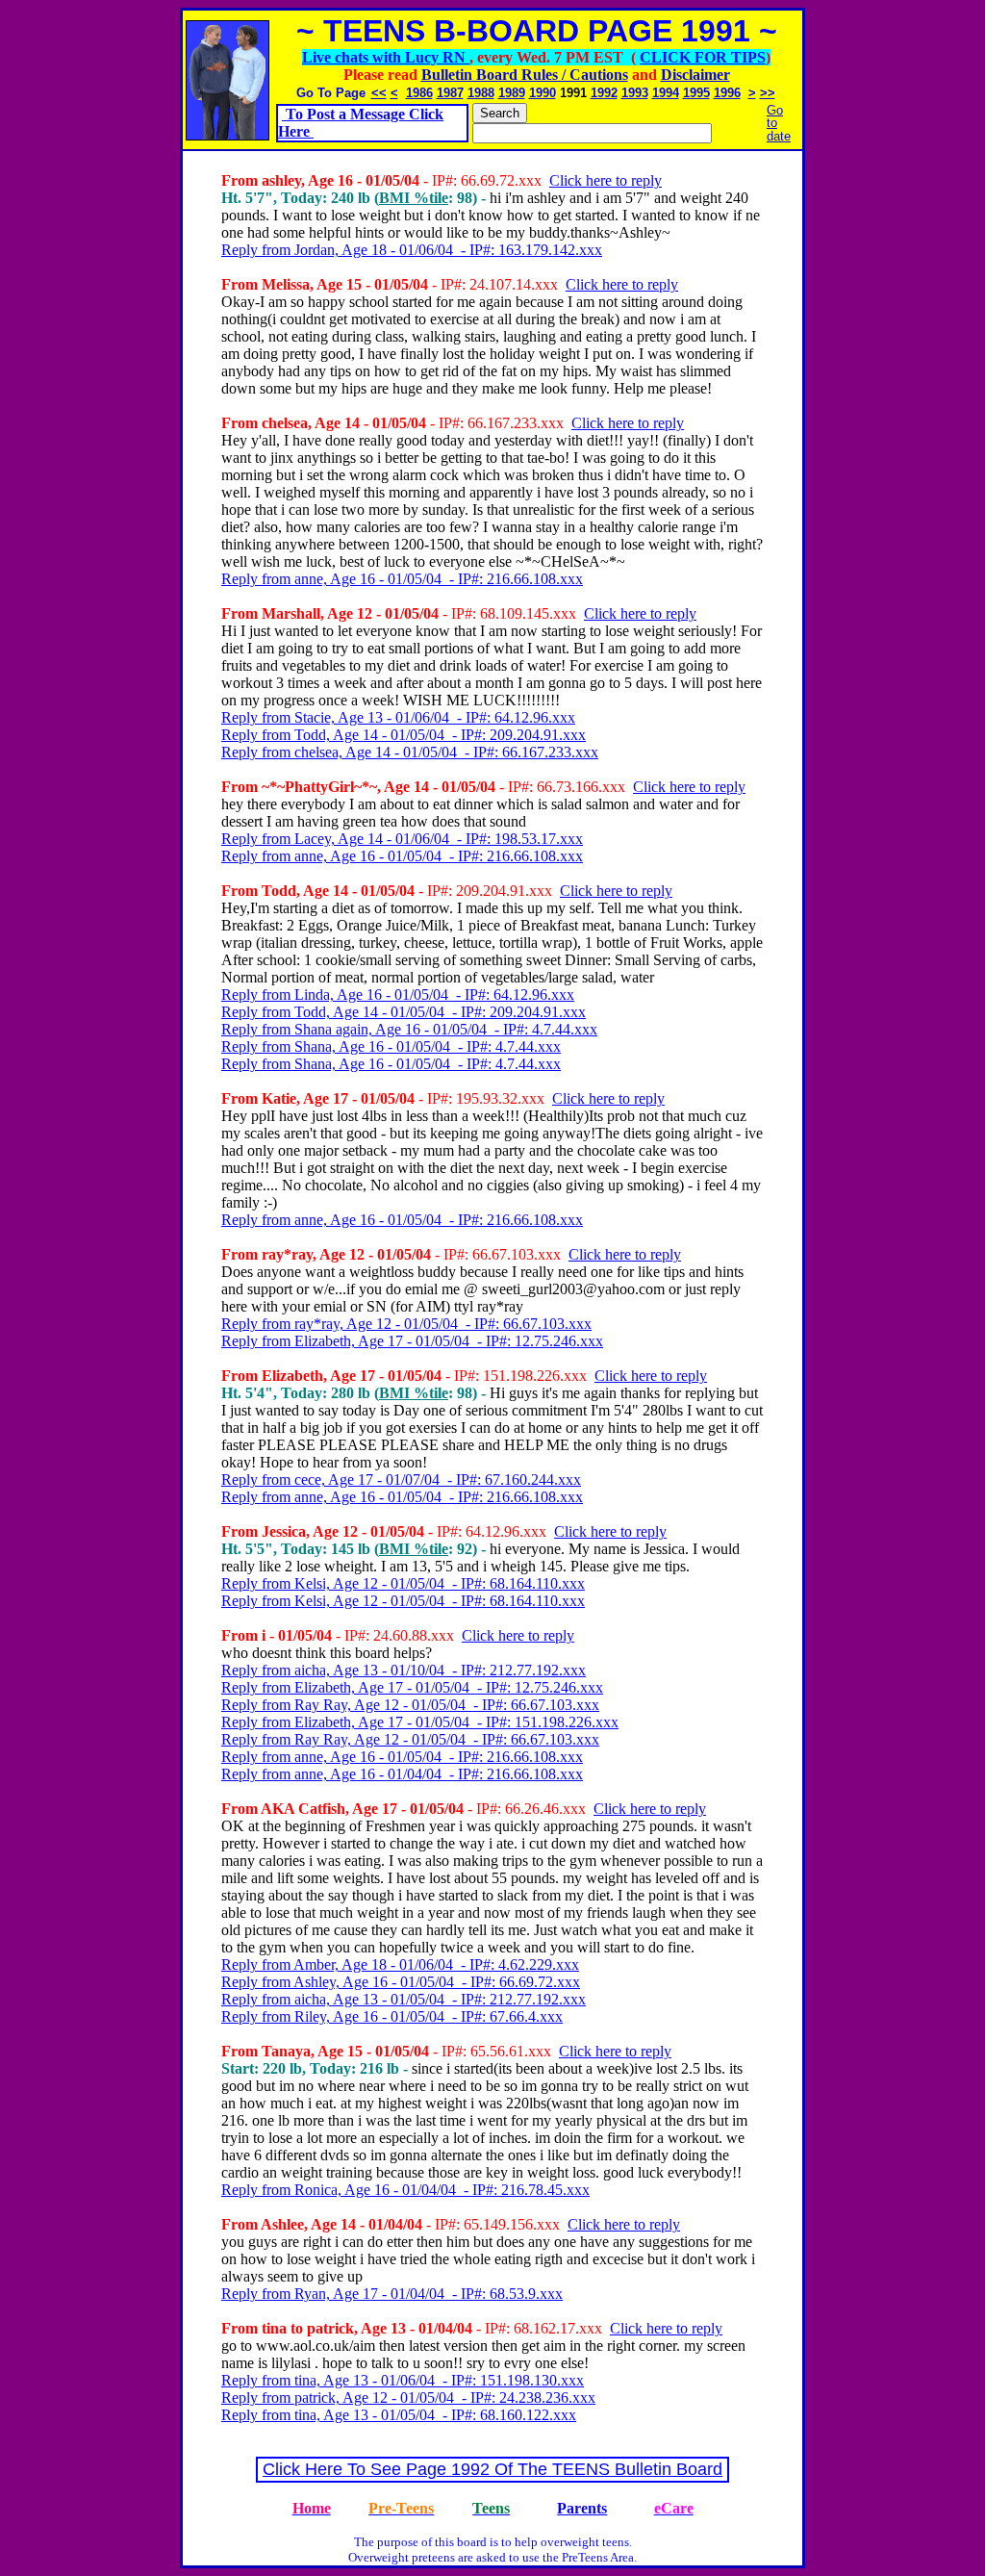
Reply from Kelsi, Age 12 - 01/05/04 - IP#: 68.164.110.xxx (403, 1583)
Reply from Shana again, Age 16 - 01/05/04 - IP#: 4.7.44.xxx (409, 1029)
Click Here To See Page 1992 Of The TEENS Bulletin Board (492, 2469)
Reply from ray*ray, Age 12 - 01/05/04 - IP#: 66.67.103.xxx (406, 1324)
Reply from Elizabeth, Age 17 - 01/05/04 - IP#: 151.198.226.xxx (420, 1722)
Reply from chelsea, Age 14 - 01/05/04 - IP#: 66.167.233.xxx (410, 752)
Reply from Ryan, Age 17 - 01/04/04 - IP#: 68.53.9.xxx (392, 2294)
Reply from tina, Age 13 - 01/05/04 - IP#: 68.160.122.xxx (399, 2415)
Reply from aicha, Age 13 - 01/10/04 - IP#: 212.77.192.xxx (404, 1670)
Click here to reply (606, 180)
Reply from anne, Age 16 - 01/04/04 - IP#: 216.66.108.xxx (402, 1774)
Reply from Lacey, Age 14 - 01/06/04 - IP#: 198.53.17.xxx (402, 839)
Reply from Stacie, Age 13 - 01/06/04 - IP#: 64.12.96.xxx (398, 717)
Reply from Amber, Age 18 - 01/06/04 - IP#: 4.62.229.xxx (400, 1964)
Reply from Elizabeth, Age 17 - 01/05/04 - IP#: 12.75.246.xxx (412, 1341)
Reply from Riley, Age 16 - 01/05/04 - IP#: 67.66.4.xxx (392, 2016)
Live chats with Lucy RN (386, 57)
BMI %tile (414, 198)
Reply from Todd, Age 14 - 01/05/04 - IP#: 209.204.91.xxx (404, 735)
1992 (604, 93)
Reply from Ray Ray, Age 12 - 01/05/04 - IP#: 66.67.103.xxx (410, 1705)
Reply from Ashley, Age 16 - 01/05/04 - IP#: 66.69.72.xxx (401, 1982)
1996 (727, 93)
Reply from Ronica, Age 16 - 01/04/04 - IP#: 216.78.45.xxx (405, 2190)
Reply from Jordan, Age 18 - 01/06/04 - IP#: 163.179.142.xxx (412, 250)
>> (768, 93)
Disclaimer (695, 75)
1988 (481, 93)
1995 (696, 93)
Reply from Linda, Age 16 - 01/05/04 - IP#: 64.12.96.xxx (398, 995)
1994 (666, 93)
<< (379, 93)
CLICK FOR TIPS (703, 57)
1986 (419, 93)
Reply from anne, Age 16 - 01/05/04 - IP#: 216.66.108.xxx (402, 579)
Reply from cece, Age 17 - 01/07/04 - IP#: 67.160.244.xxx (401, 1479)
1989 (512, 93)
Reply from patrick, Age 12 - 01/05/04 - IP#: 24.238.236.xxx (408, 2397)
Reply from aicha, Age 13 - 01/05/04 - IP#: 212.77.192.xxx (404, 1999)
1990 (543, 93)
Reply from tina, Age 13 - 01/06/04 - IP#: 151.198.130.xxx (403, 2380)
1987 (450, 93)
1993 (635, 93)
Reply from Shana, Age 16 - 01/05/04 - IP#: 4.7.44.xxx (391, 1046)
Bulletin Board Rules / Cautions (525, 75)
